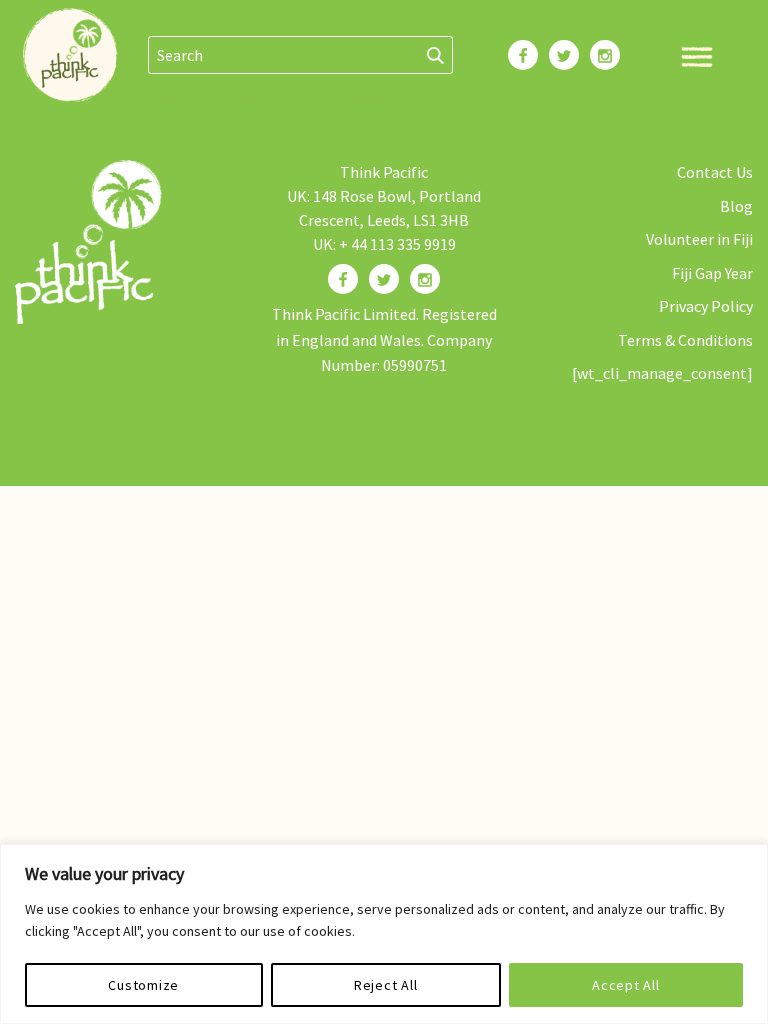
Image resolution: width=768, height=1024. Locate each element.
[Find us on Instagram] (425, 279)
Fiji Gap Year (712, 273)
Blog (736, 206)
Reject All (386, 985)
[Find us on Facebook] (343, 279)
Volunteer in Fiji (699, 239)
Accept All (626, 985)
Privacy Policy (706, 306)
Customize (143, 985)
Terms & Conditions (685, 340)
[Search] (436, 55)
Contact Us (715, 172)
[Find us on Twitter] (384, 279)
